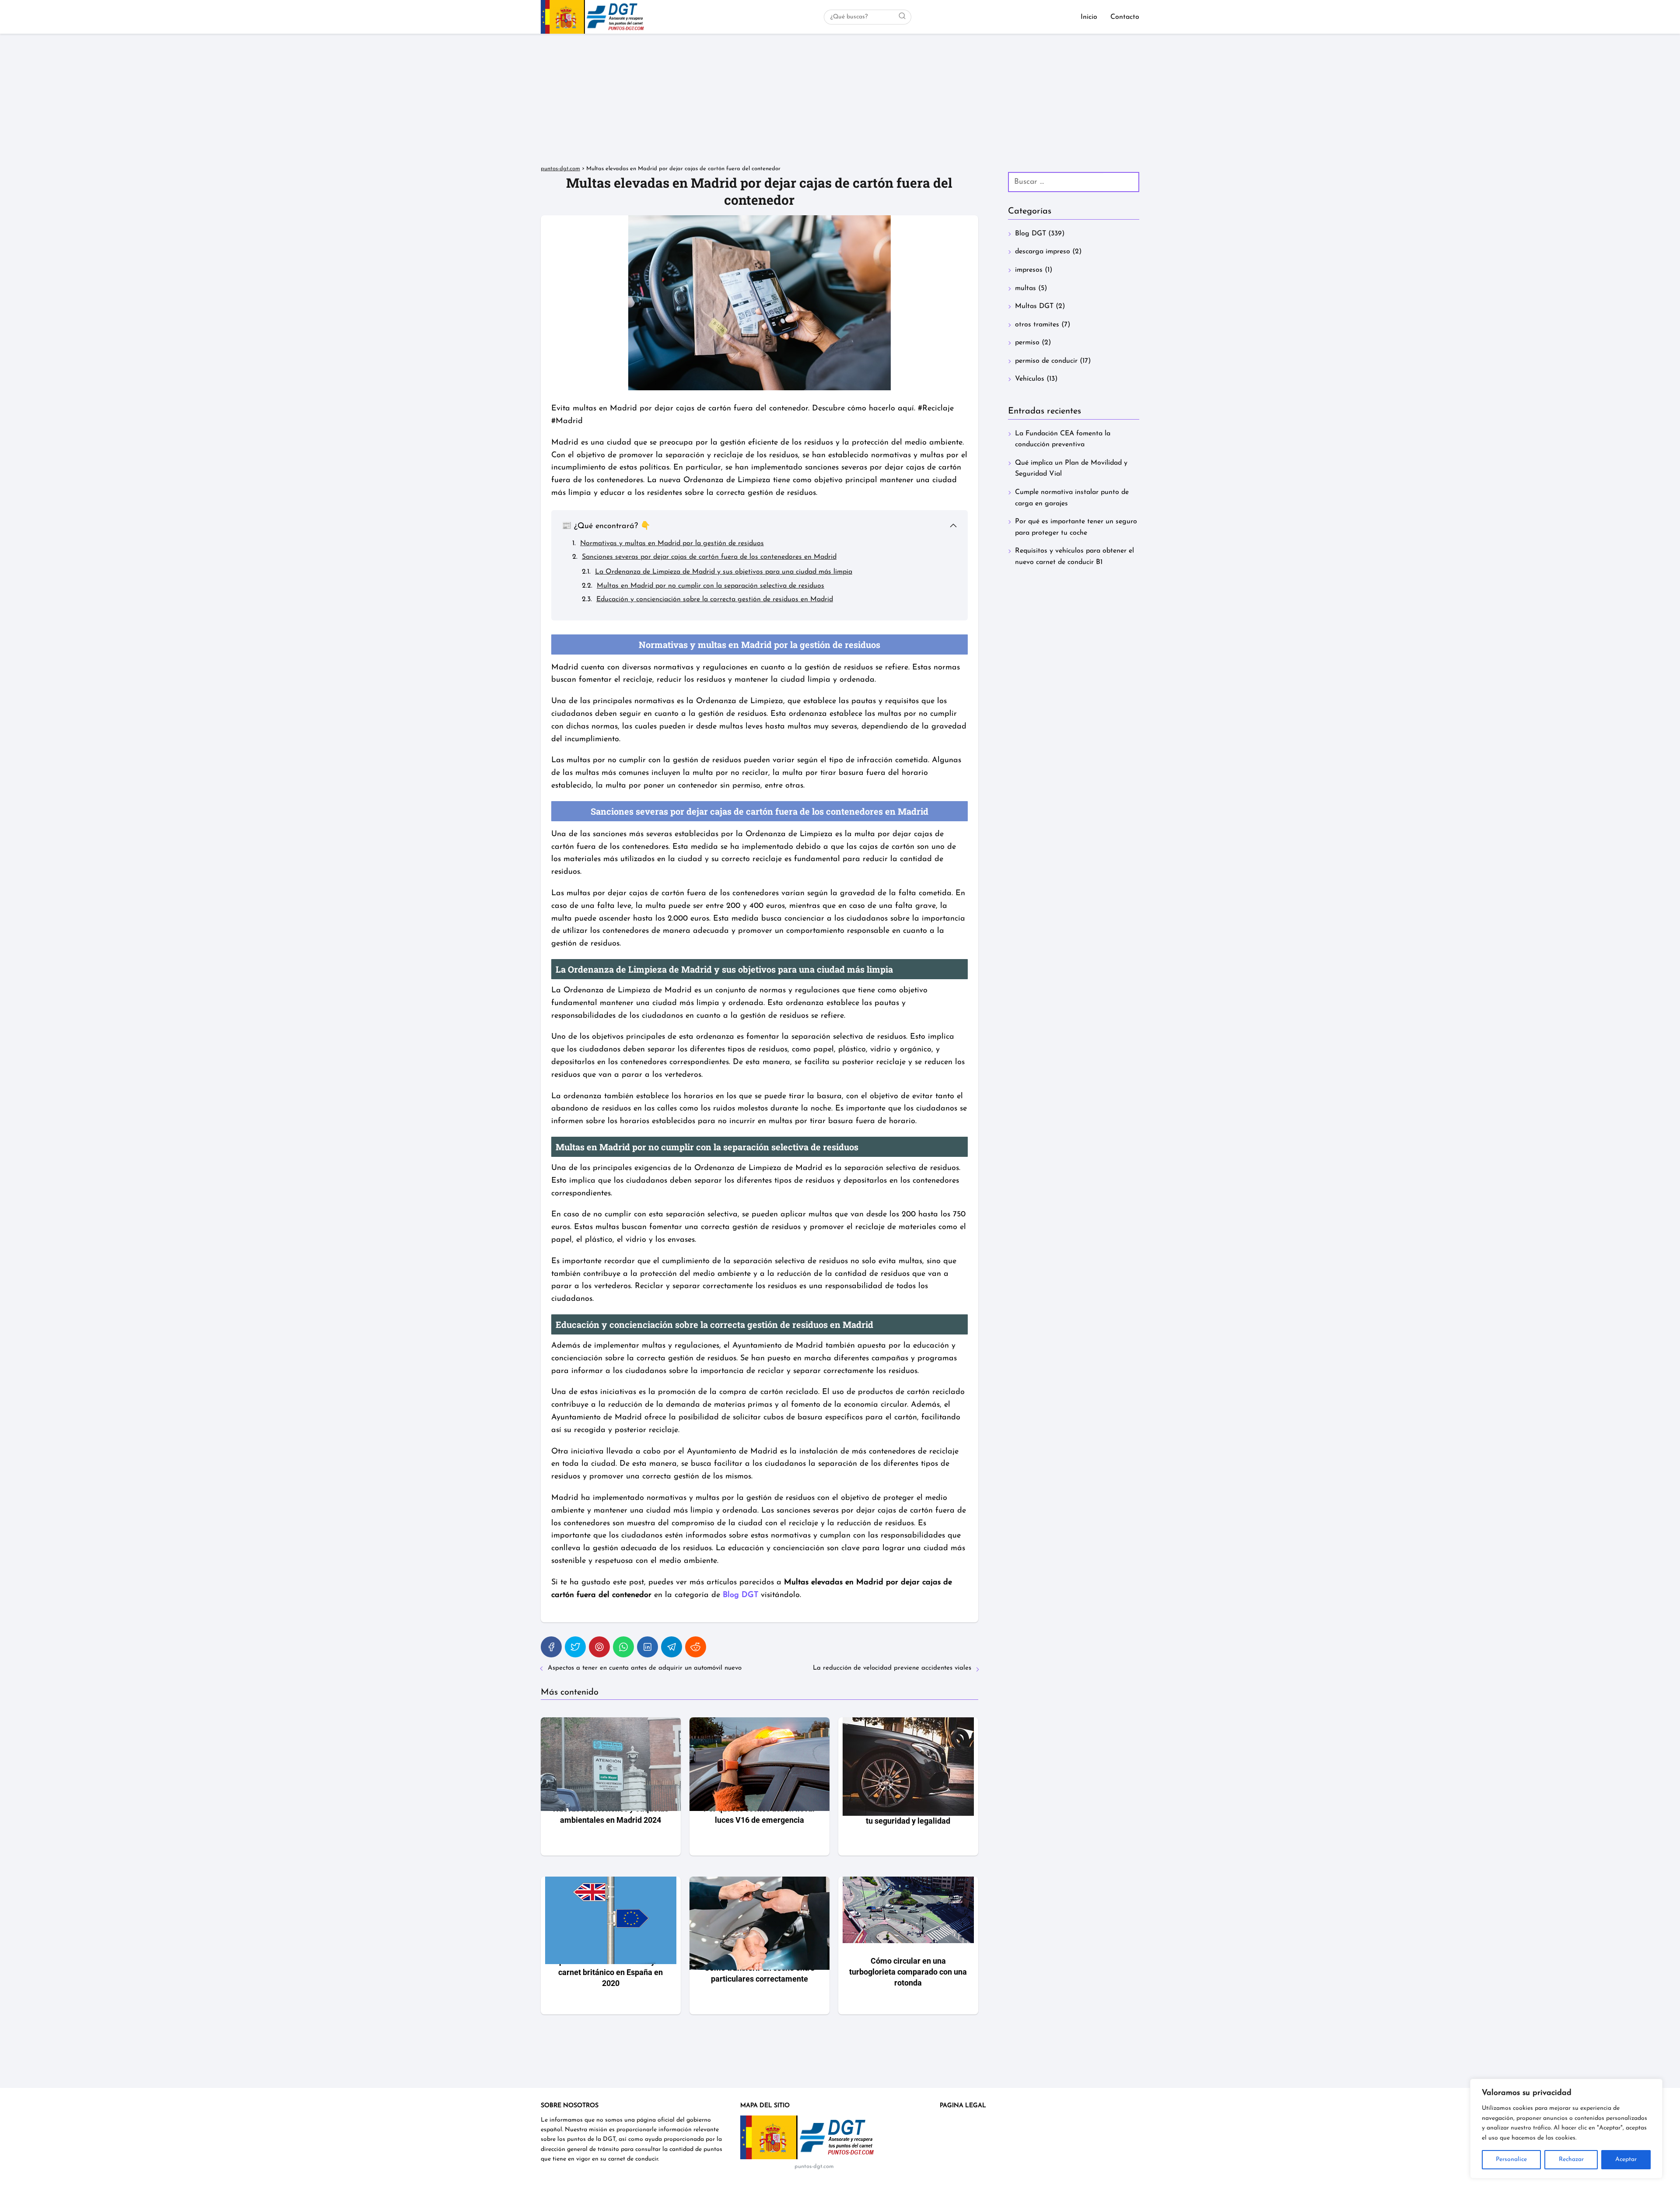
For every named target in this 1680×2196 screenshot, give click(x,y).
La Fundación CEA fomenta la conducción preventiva (1063, 439)
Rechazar (1571, 2159)
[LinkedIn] (647, 1647)
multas (1025, 288)
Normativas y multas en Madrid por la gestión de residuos (672, 543)
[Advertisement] (840, 99)
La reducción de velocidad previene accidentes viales (892, 1668)
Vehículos (1030, 379)
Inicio (1089, 17)
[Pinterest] (599, 1647)
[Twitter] (575, 1647)
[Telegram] (672, 1647)
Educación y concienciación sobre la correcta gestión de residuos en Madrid (715, 599)
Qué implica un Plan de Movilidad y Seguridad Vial (1071, 469)
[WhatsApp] (623, 1647)
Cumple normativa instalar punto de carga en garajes (1072, 498)
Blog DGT (1031, 234)
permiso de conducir (1046, 361)
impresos (1029, 270)
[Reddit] (696, 1647)
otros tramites (1037, 325)
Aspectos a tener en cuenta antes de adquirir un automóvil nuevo (645, 1668)
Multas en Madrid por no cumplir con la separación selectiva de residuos (710, 586)
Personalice (1511, 2159)
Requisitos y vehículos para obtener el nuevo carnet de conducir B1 (1074, 557)
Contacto (1125, 17)
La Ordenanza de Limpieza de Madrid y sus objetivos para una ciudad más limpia (724, 572)
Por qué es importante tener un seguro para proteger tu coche (1076, 527)
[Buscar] (902, 17)
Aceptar (1626, 2159)
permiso (1027, 343)
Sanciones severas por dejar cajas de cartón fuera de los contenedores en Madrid (709, 557)
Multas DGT (1034, 306)
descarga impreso (1043, 252)
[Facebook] (551, 1647)
